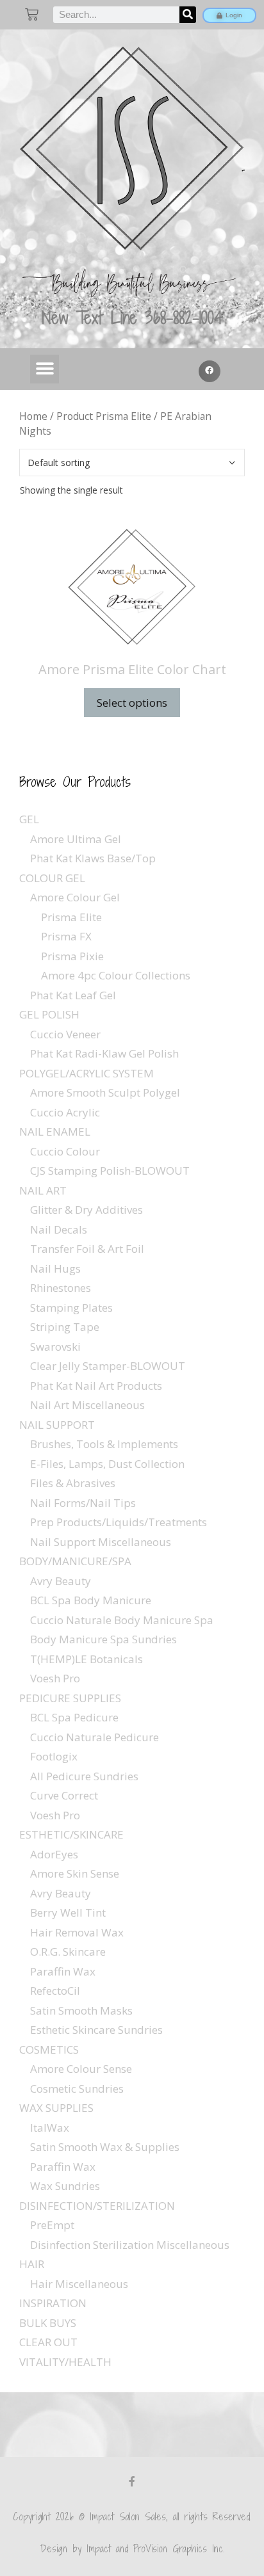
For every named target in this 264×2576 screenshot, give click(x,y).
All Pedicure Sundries (84, 1776)
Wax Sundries (65, 2186)
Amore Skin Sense (75, 1873)
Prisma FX (66, 936)
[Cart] (32, 14)
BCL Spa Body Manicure (91, 1600)
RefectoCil (55, 1991)
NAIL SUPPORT (57, 1425)
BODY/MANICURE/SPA (75, 1561)
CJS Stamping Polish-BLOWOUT (110, 1171)
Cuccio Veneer (65, 1034)
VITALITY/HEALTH (65, 2362)
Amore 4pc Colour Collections (116, 975)
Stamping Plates (71, 1308)
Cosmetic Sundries (77, 2089)
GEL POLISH (49, 1014)
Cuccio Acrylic (65, 1112)
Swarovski (55, 1347)
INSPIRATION (53, 2303)
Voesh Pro (55, 1678)
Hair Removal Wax (77, 1932)
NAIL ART (43, 1190)
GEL (29, 819)
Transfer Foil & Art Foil (87, 1249)
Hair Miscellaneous (79, 2284)
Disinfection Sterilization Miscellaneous (130, 2245)
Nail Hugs (55, 1268)
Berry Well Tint (68, 1912)
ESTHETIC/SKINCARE (71, 1834)
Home (33, 416)
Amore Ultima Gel (76, 839)
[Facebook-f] (132, 2481)
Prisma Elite (71, 917)
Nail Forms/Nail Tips (83, 1503)
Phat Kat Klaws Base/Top (93, 858)
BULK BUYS (48, 2323)
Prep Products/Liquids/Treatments (119, 1522)
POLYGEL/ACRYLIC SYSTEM (87, 1073)
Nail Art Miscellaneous (87, 1405)
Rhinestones (61, 1288)
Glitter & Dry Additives (87, 1210)
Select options (132, 703)
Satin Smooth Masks (81, 2010)
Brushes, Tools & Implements (104, 1444)
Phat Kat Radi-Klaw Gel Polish (104, 1053)
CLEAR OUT (48, 2342)
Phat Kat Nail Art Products (96, 1386)
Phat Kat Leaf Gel (73, 995)
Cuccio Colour (65, 1151)
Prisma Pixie (72, 956)
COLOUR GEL (52, 878)
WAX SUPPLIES (56, 2108)
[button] (45, 369)
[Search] (188, 15)
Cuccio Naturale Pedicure (95, 1737)
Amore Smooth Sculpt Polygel (105, 1092)
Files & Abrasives (73, 1483)
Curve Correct (64, 1795)
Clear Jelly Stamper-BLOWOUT (108, 1366)
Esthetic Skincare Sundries (96, 2030)
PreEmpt (52, 2225)
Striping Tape (65, 1327)
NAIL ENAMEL (55, 1131)
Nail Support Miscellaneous (101, 1542)
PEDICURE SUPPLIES (70, 1698)
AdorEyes (54, 1854)
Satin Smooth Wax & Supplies (105, 2147)
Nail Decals (59, 1229)
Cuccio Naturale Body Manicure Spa (122, 1620)
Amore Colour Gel (75, 897)
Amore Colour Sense (81, 2069)
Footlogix (54, 1756)
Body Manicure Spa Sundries (103, 1639)
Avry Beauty (61, 1581)
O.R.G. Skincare (68, 1952)
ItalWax (50, 2128)
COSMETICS (49, 2049)
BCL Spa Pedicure (74, 1717)
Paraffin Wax (63, 1971)
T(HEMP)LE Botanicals (87, 1659)
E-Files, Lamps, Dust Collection (107, 1464)
